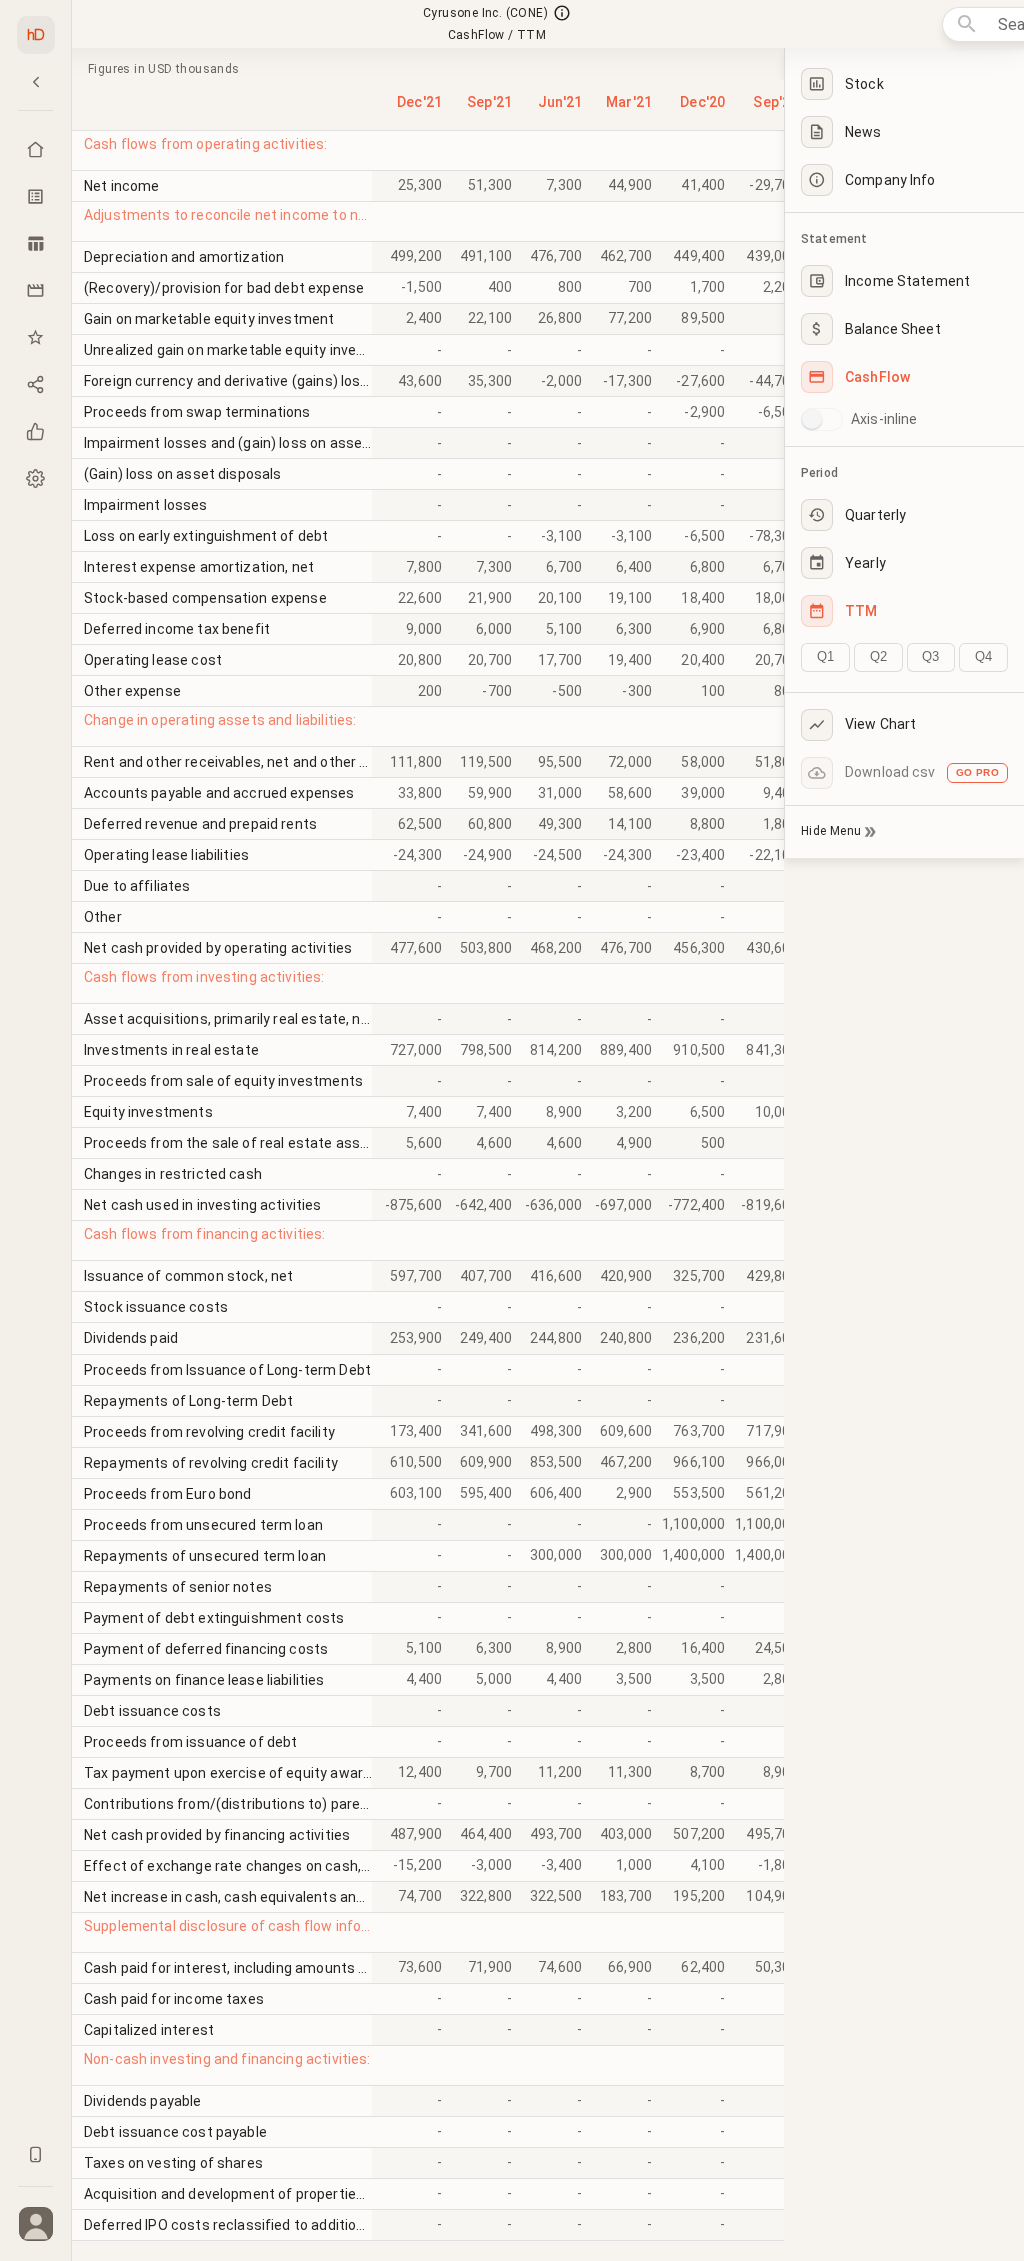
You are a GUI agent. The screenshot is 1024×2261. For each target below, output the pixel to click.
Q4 (983, 656)
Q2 (878, 656)
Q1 (825, 656)
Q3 (930, 656)
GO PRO (977, 772)
